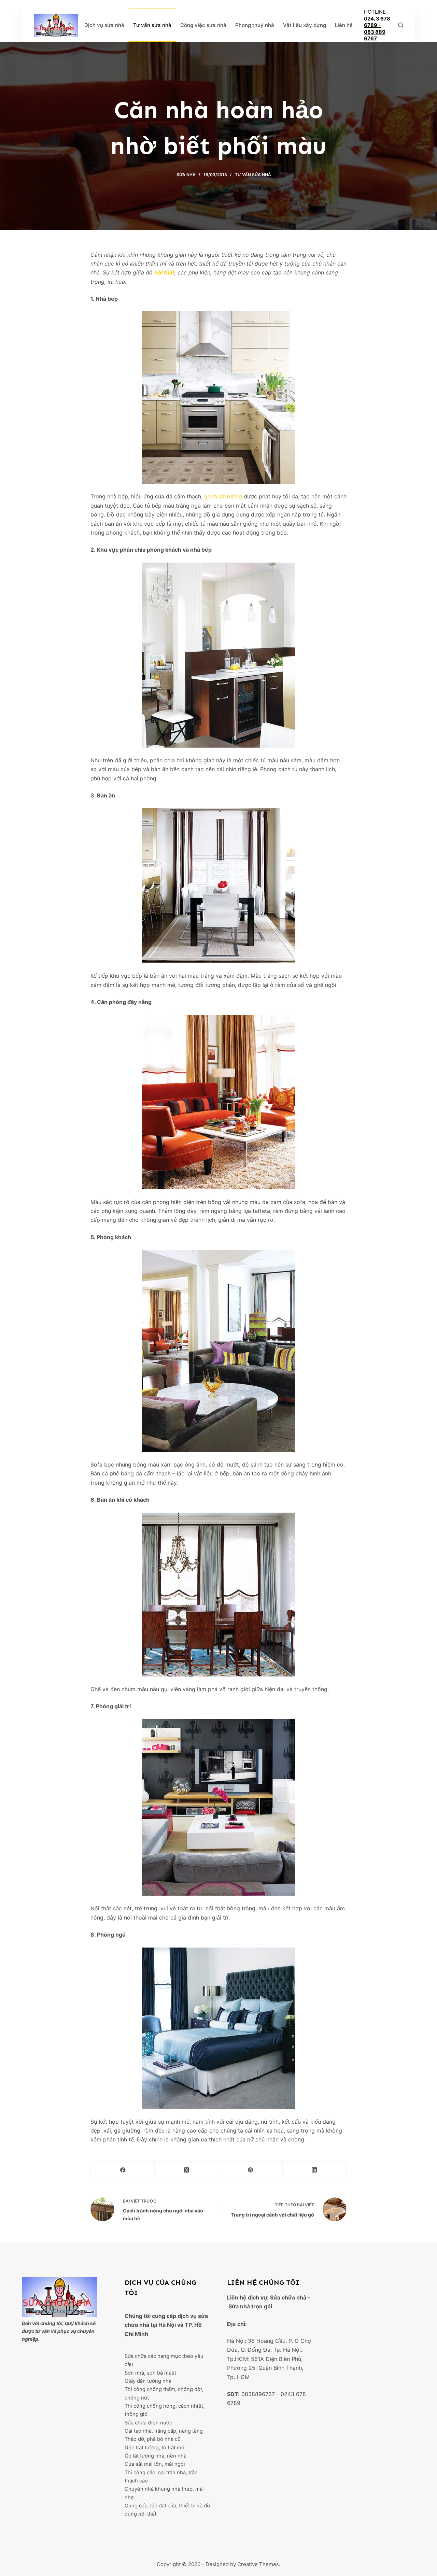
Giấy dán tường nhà (148, 2381)
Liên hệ (344, 25)
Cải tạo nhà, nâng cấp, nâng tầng (164, 2431)
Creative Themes (258, 2564)
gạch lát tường (223, 496)
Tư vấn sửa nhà (152, 25)
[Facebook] (123, 2170)
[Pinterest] (251, 2170)
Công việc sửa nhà (203, 25)
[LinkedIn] (315, 2170)
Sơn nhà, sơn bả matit (150, 2373)
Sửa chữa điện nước (148, 2423)
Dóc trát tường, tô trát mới (155, 2448)
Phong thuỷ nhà (255, 25)
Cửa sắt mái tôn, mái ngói (155, 2464)
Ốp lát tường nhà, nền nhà (156, 2456)
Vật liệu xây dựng (305, 25)
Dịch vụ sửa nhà (104, 25)
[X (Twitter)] (187, 2170)
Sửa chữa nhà (288, 2297)
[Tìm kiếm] (401, 25)
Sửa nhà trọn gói (250, 2306)
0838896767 (258, 2394)
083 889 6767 (375, 35)
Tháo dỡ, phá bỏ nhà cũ (153, 2439)
